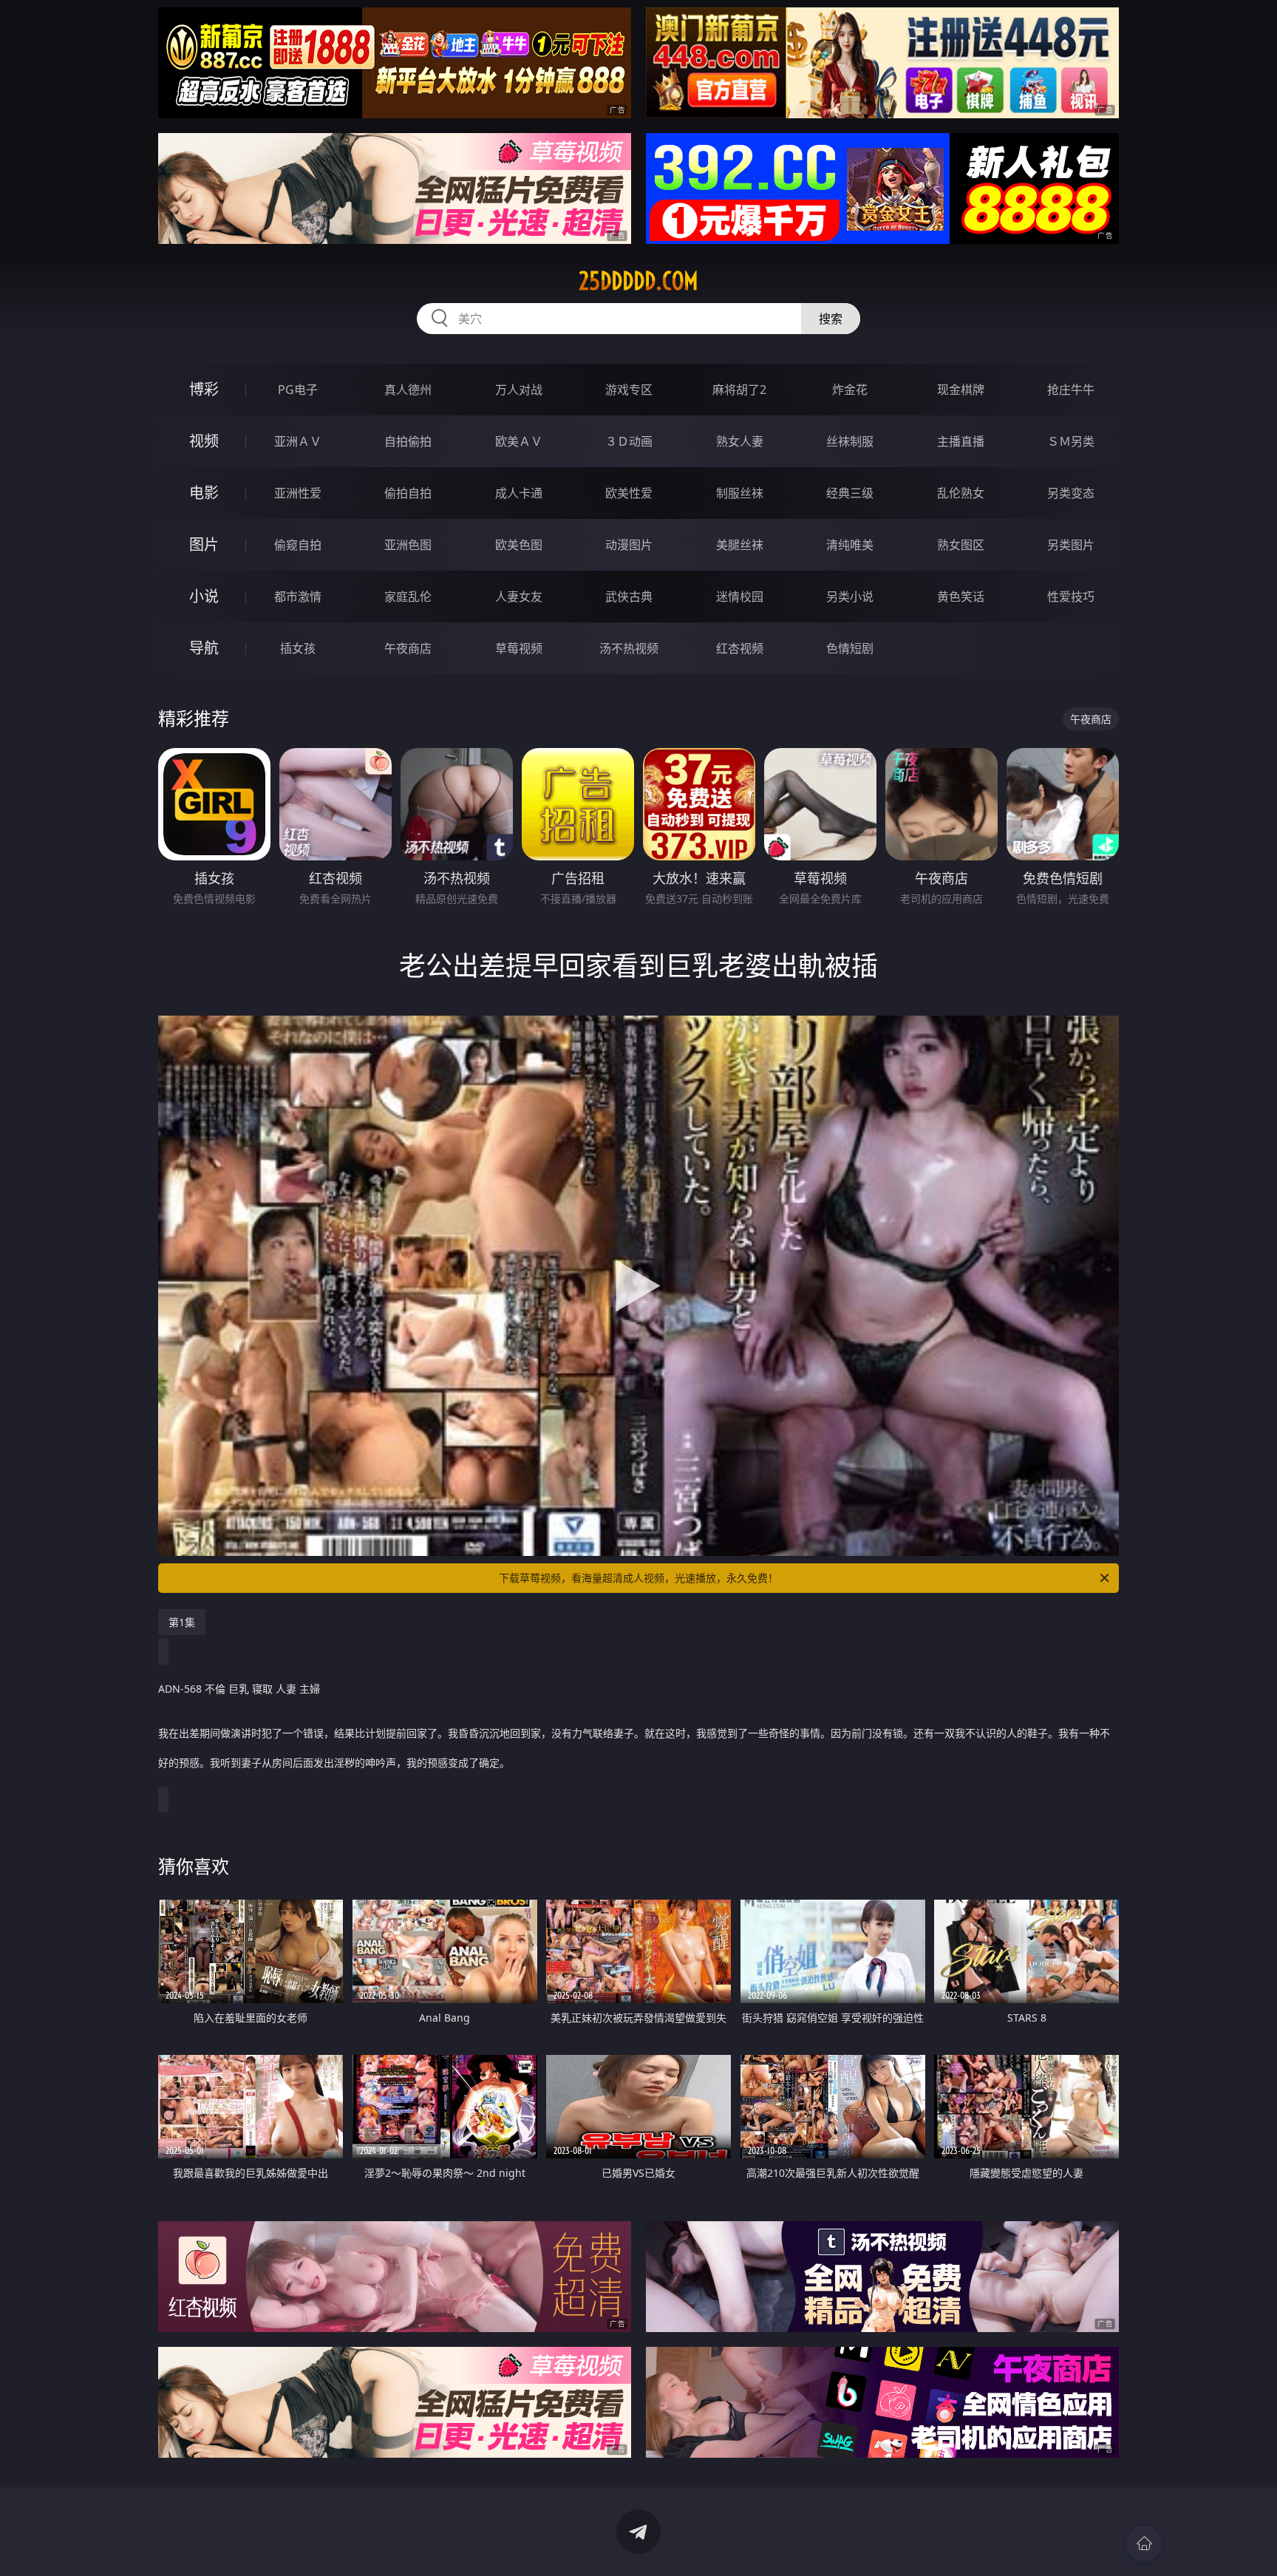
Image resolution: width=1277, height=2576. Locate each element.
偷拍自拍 (408, 493)
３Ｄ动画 (629, 441)
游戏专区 (629, 390)
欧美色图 (519, 545)
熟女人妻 (740, 441)
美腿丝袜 (740, 545)
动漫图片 (629, 545)
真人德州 (408, 390)
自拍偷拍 (408, 441)
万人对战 (519, 390)
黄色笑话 (961, 597)
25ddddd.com (638, 281)
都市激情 (298, 597)
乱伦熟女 (961, 493)
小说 (204, 596)
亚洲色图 (408, 545)
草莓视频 (519, 648)
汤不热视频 (629, 648)
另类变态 (1071, 493)
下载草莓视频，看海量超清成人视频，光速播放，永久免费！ (638, 1578)
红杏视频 (740, 648)
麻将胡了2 (739, 390)
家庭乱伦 (408, 597)
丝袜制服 (850, 441)
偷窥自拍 (298, 545)
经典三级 (850, 493)
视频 (204, 441)
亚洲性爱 (298, 493)
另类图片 (1071, 545)
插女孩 (298, 648)
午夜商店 (408, 648)
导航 (204, 648)
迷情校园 (740, 597)
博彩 (204, 389)
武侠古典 (629, 597)
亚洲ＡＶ (298, 441)
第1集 (182, 1622)
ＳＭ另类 (1071, 441)
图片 (204, 544)
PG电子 (298, 390)
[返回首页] (1144, 2543)
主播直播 (961, 441)
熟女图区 (961, 545)
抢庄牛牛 (1071, 390)
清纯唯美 (850, 545)
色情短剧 (850, 648)
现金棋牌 (961, 390)
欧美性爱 (629, 493)
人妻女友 (519, 597)
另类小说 (850, 597)
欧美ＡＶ (519, 441)
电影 (204, 493)
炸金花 (850, 390)
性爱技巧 (1071, 597)
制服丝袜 (740, 493)
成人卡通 (519, 493)
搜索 (831, 319)
